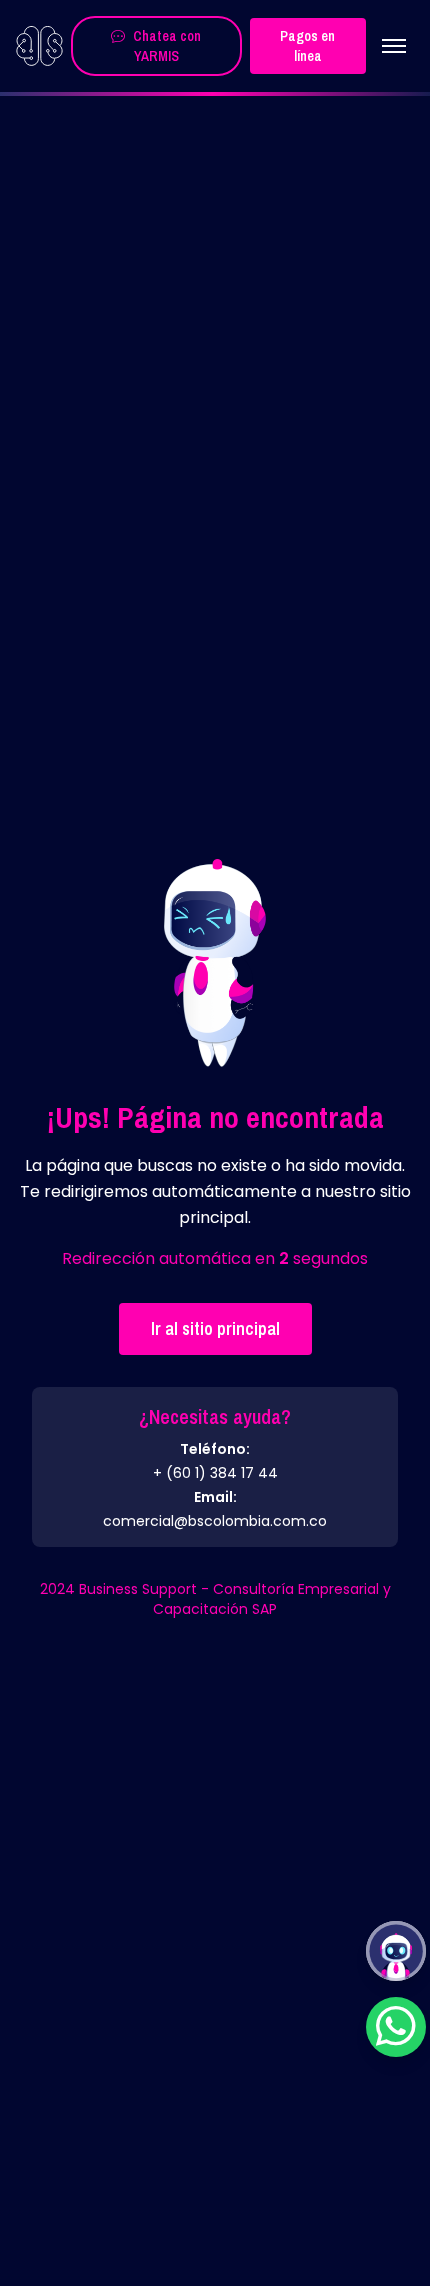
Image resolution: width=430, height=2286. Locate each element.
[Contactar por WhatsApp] (396, 2027)
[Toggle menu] (394, 46)
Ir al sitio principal (215, 1328)
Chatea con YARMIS (167, 46)
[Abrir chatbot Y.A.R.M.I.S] (396, 1951)
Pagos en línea (307, 46)
